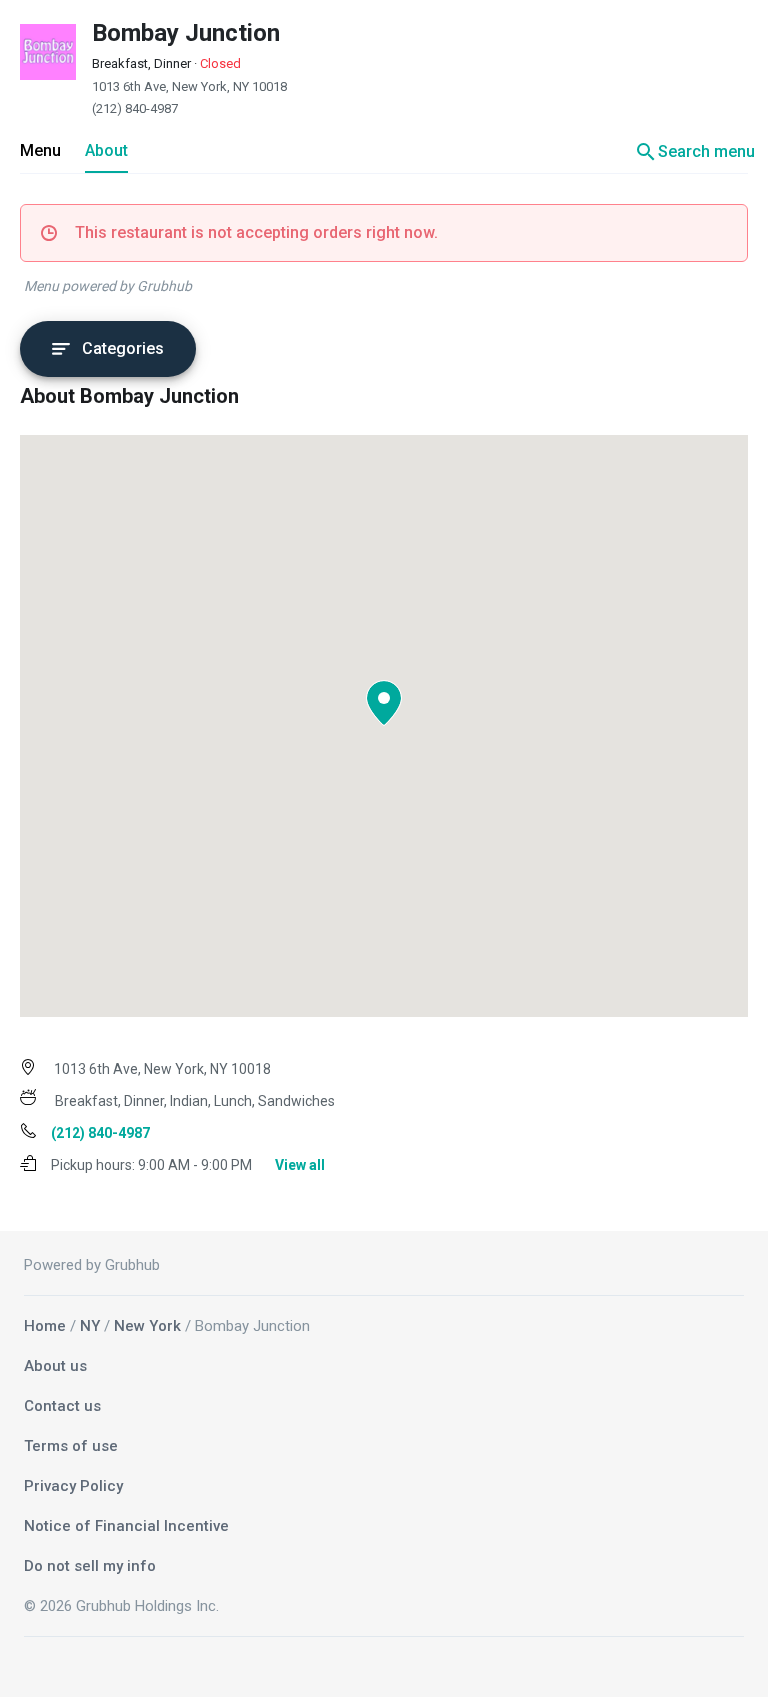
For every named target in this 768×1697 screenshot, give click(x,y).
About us (55, 1366)
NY (90, 1326)
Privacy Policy (73, 1486)
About (106, 150)
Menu (40, 150)
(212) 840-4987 (135, 108)
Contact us (62, 1406)
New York (147, 1326)
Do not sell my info (90, 1566)
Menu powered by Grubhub (108, 286)
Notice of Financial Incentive (126, 1526)
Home (45, 1326)
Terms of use (71, 1446)
